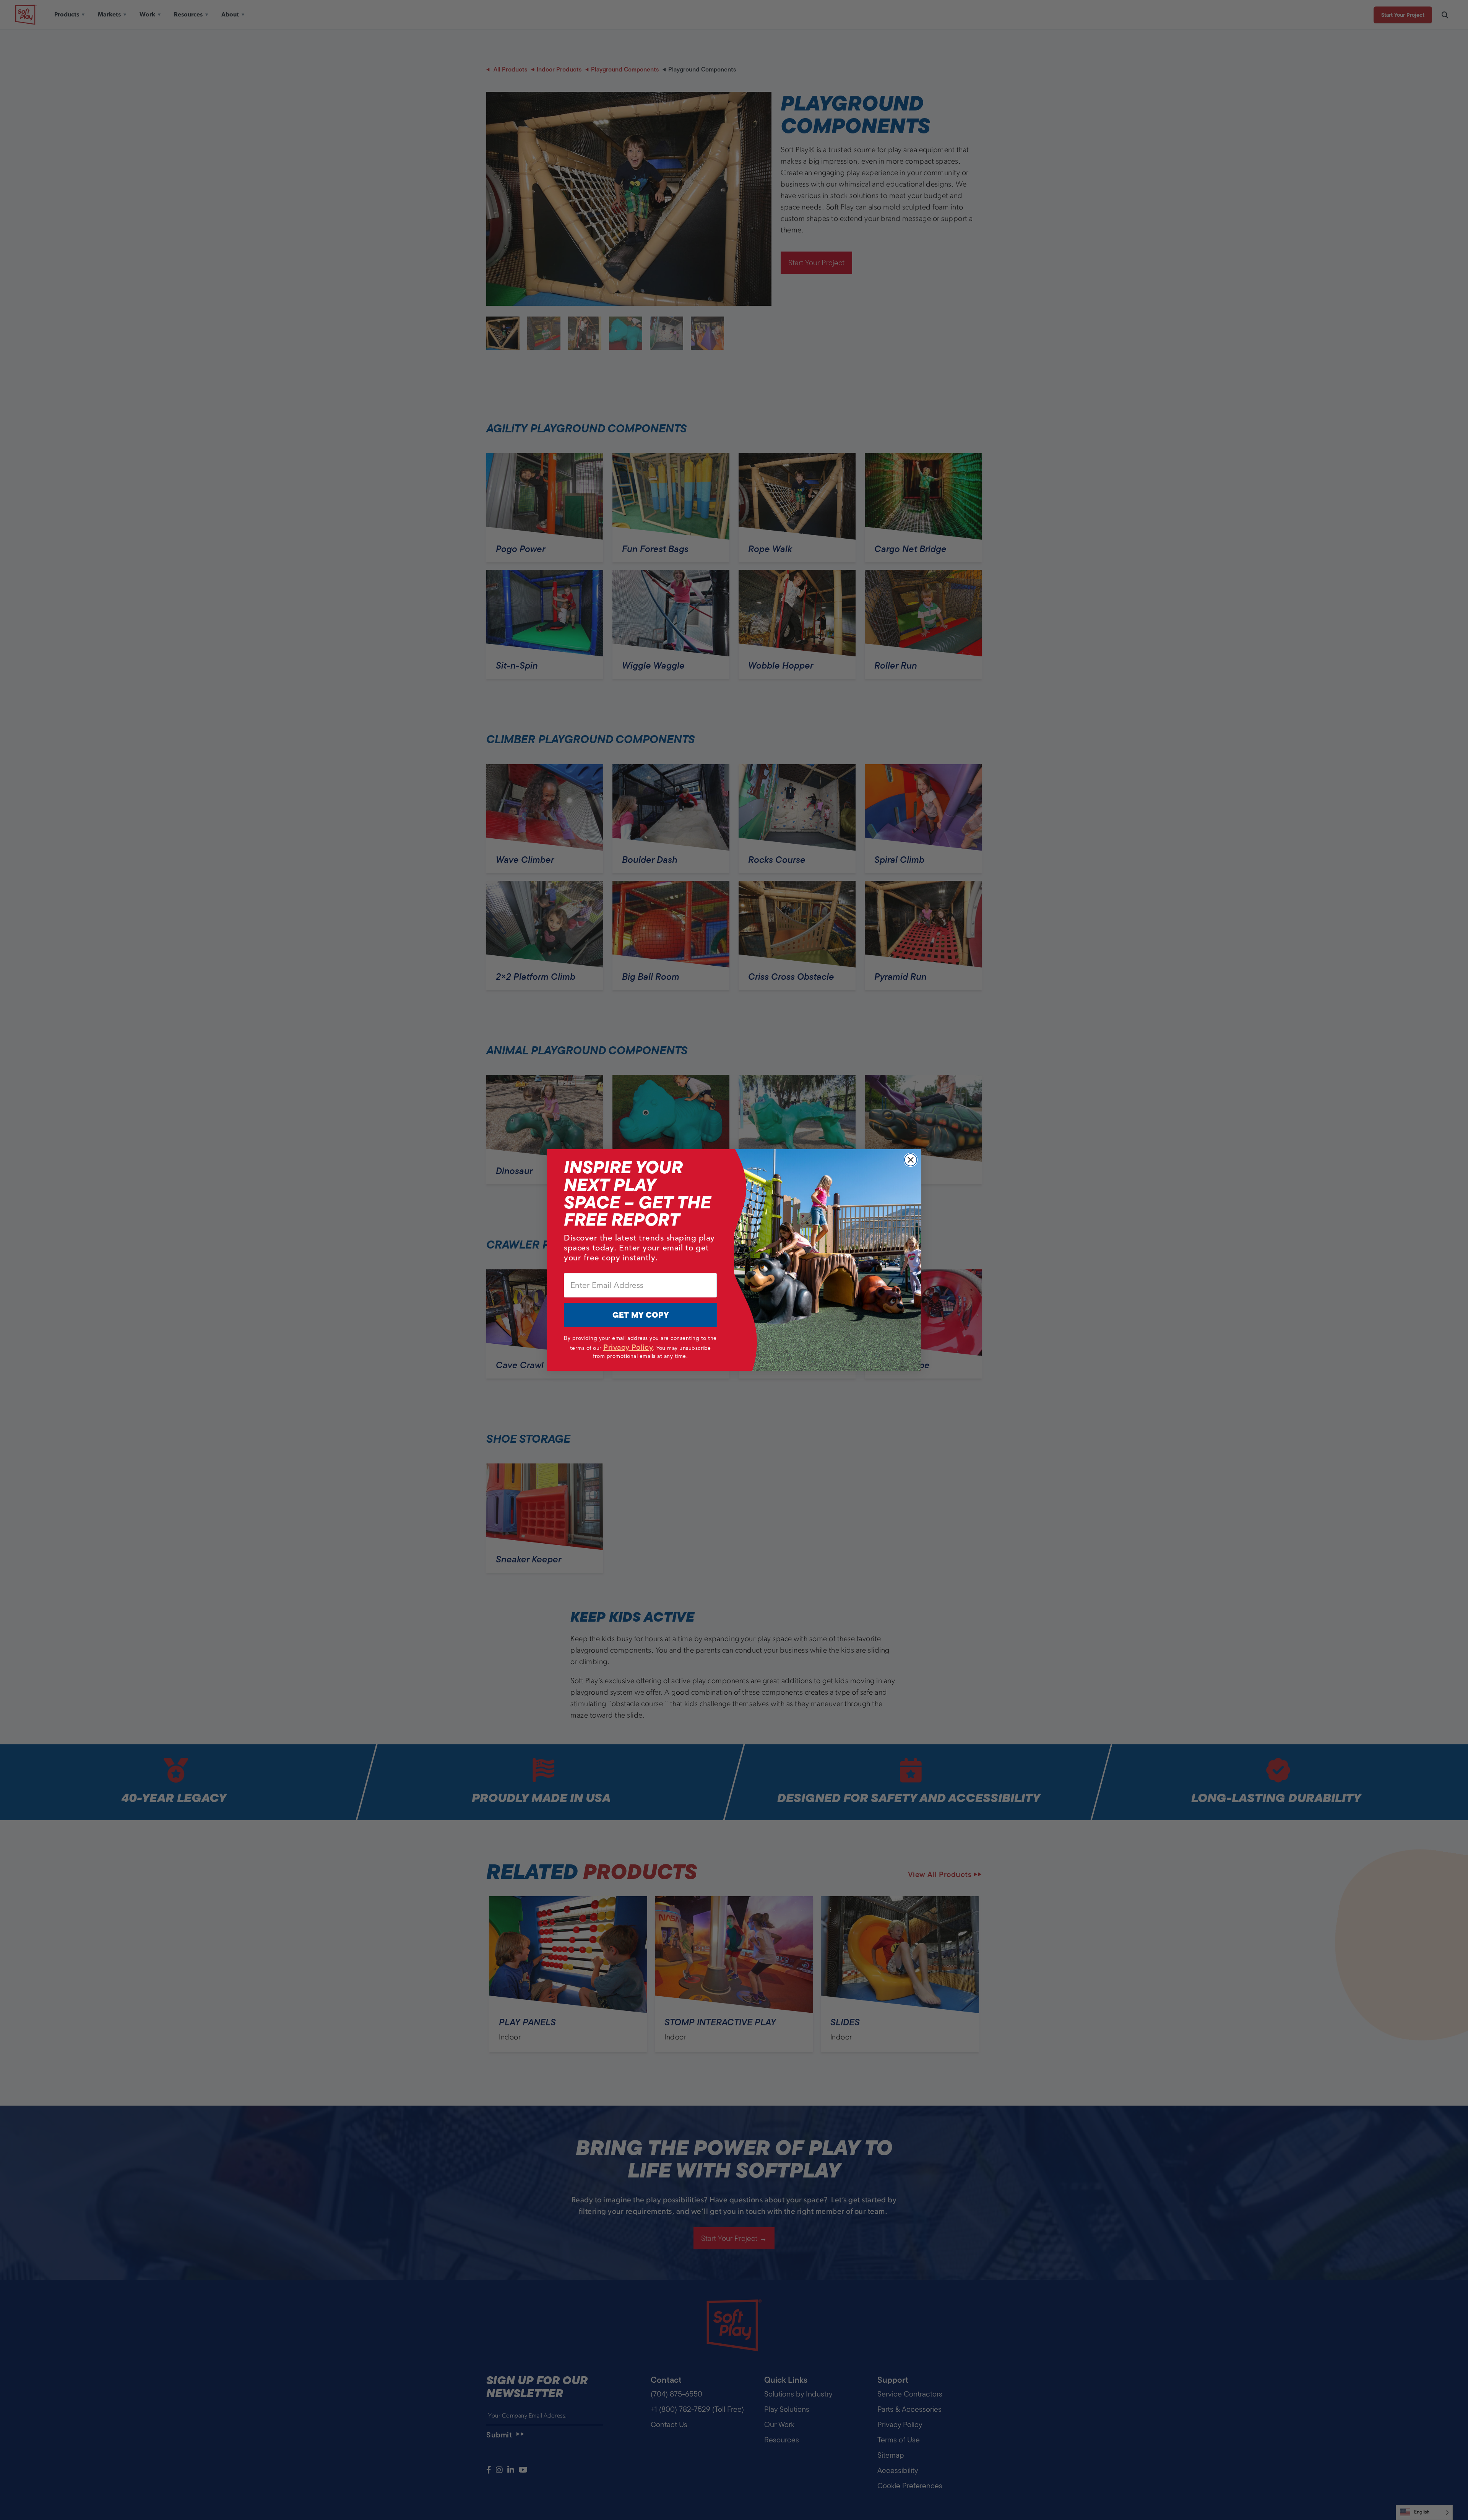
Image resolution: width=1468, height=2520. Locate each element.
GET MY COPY (641, 1315)
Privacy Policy (628, 1347)
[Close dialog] (911, 1160)
